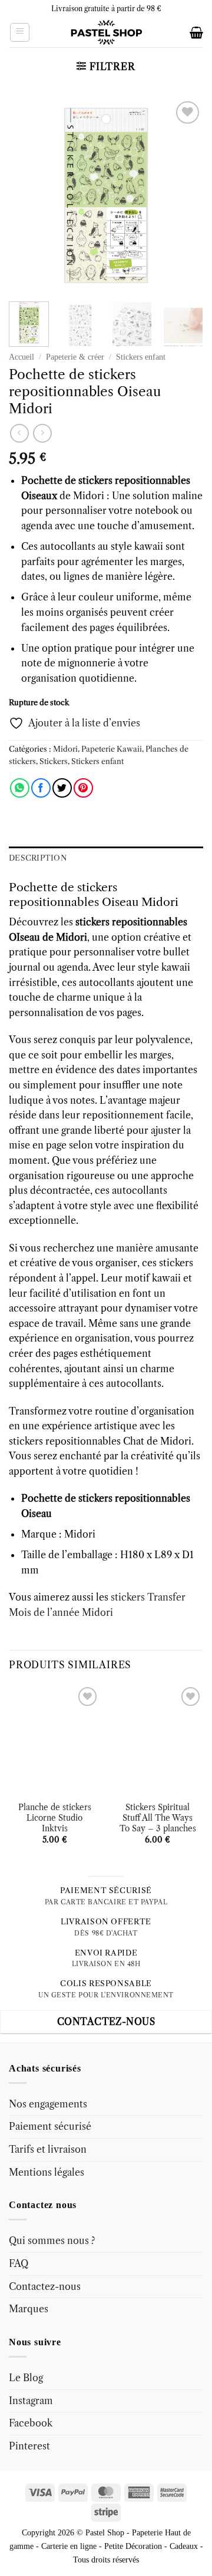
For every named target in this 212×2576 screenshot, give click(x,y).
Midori (65, 749)
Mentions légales (47, 2172)
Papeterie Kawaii (112, 749)
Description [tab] (38, 858)
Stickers (54, 761)
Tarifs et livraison (48, 2149)
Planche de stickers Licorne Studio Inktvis (55, 1818)
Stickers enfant (141, 357)
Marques (29, 2309)
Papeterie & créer (75, 357)
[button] (20, 32)
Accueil (21, 357)
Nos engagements (48, 2104)
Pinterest (29, 2446)
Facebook (31, 2423)
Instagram (31, 2401)
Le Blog (26, 2378)
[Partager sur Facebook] (41, 788)
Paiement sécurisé (50, 2126)
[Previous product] (42, 433)
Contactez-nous (45, 2286)
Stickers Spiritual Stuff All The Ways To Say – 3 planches (158, 1818)
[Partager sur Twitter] (62, 788)
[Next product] (19, 433)
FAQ (19, 2263)
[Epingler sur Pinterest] (83, 788)
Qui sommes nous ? (52, 2240)
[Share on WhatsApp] (20, 788)
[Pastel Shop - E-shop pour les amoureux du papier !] (106, 32)
